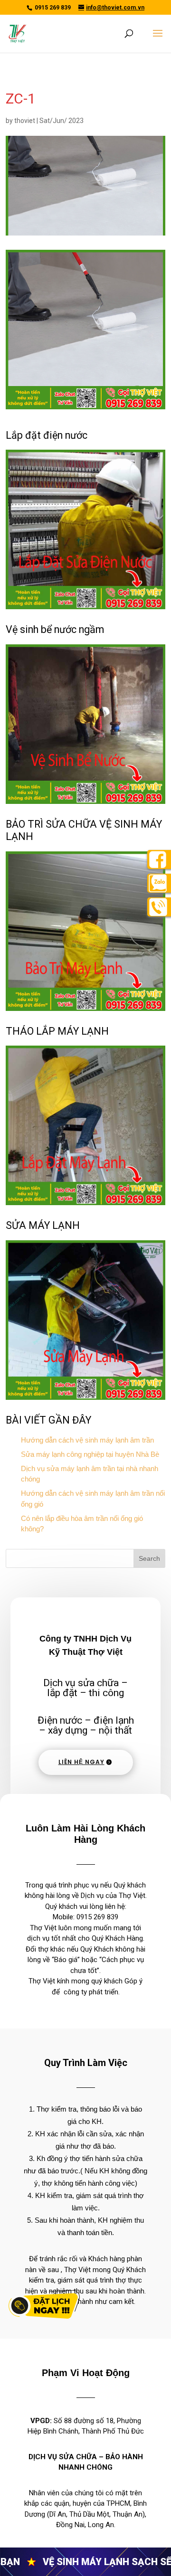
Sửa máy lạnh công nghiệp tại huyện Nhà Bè (90, 1454)
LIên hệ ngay (81, 1762)
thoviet (25, 121)
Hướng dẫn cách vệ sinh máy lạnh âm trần (87, 1440)
